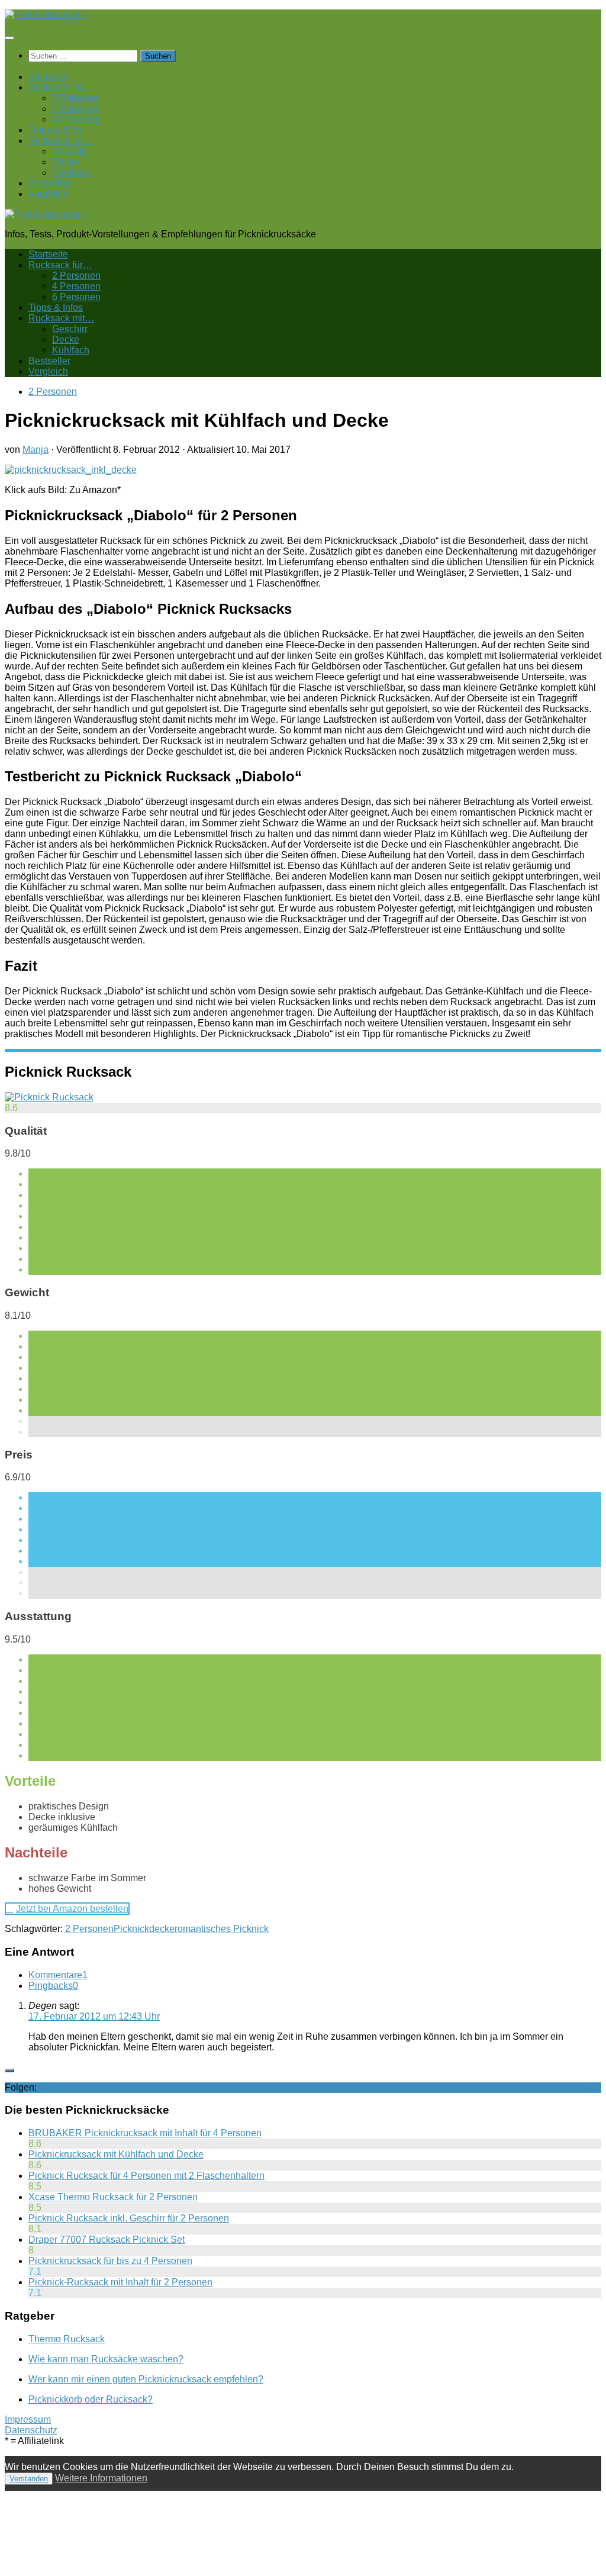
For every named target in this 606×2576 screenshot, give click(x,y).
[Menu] (9, 38)
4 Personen (76, 109)
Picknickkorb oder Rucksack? (91, 2399)
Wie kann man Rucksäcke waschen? (106, 2359)
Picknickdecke (144, 1929)
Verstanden (29, 2479)
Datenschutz (31, 2430)
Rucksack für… (60, 87)
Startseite (48, 77)
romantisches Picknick (222, 1929)
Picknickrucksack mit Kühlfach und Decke (116, 2154)
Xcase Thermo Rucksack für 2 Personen (113, 2197)
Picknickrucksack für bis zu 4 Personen (110, 2261)
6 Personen (76, 119)
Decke (66, 162)
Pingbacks (53, 1986)
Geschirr (70, 151)
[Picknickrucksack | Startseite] (46, 15)
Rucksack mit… (61, 141)
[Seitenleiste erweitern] (9, 2071)
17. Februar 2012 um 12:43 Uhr (94, 2016)
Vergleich (48, 194)
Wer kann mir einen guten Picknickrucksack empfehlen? (146, 2379)
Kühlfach (71, 173)
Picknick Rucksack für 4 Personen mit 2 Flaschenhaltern (146, 2176)
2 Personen (76, 98)
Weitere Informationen (101, 2478)
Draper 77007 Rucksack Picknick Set (107, 2239)
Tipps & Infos (56, 130)
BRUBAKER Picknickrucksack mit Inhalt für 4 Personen (145, 2133)
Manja (36, 450)
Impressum (28, 2419)
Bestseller (49, 183)
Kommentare (58, 1975)
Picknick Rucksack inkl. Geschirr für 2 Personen (129, 2218)
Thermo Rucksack (67, 2339)
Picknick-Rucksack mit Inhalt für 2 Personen (120, 2282)
